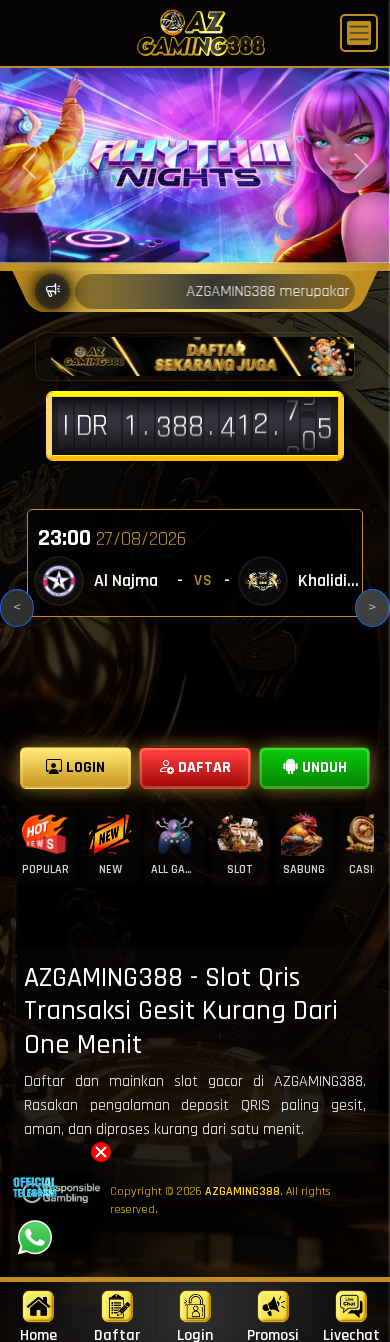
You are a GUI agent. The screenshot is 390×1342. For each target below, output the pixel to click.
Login (195, 1333)
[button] (101, 1152)
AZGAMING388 (242, 1191)
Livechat (351, 1333)
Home (38, 1333)
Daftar (117, 1333)
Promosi (273, 1333)
